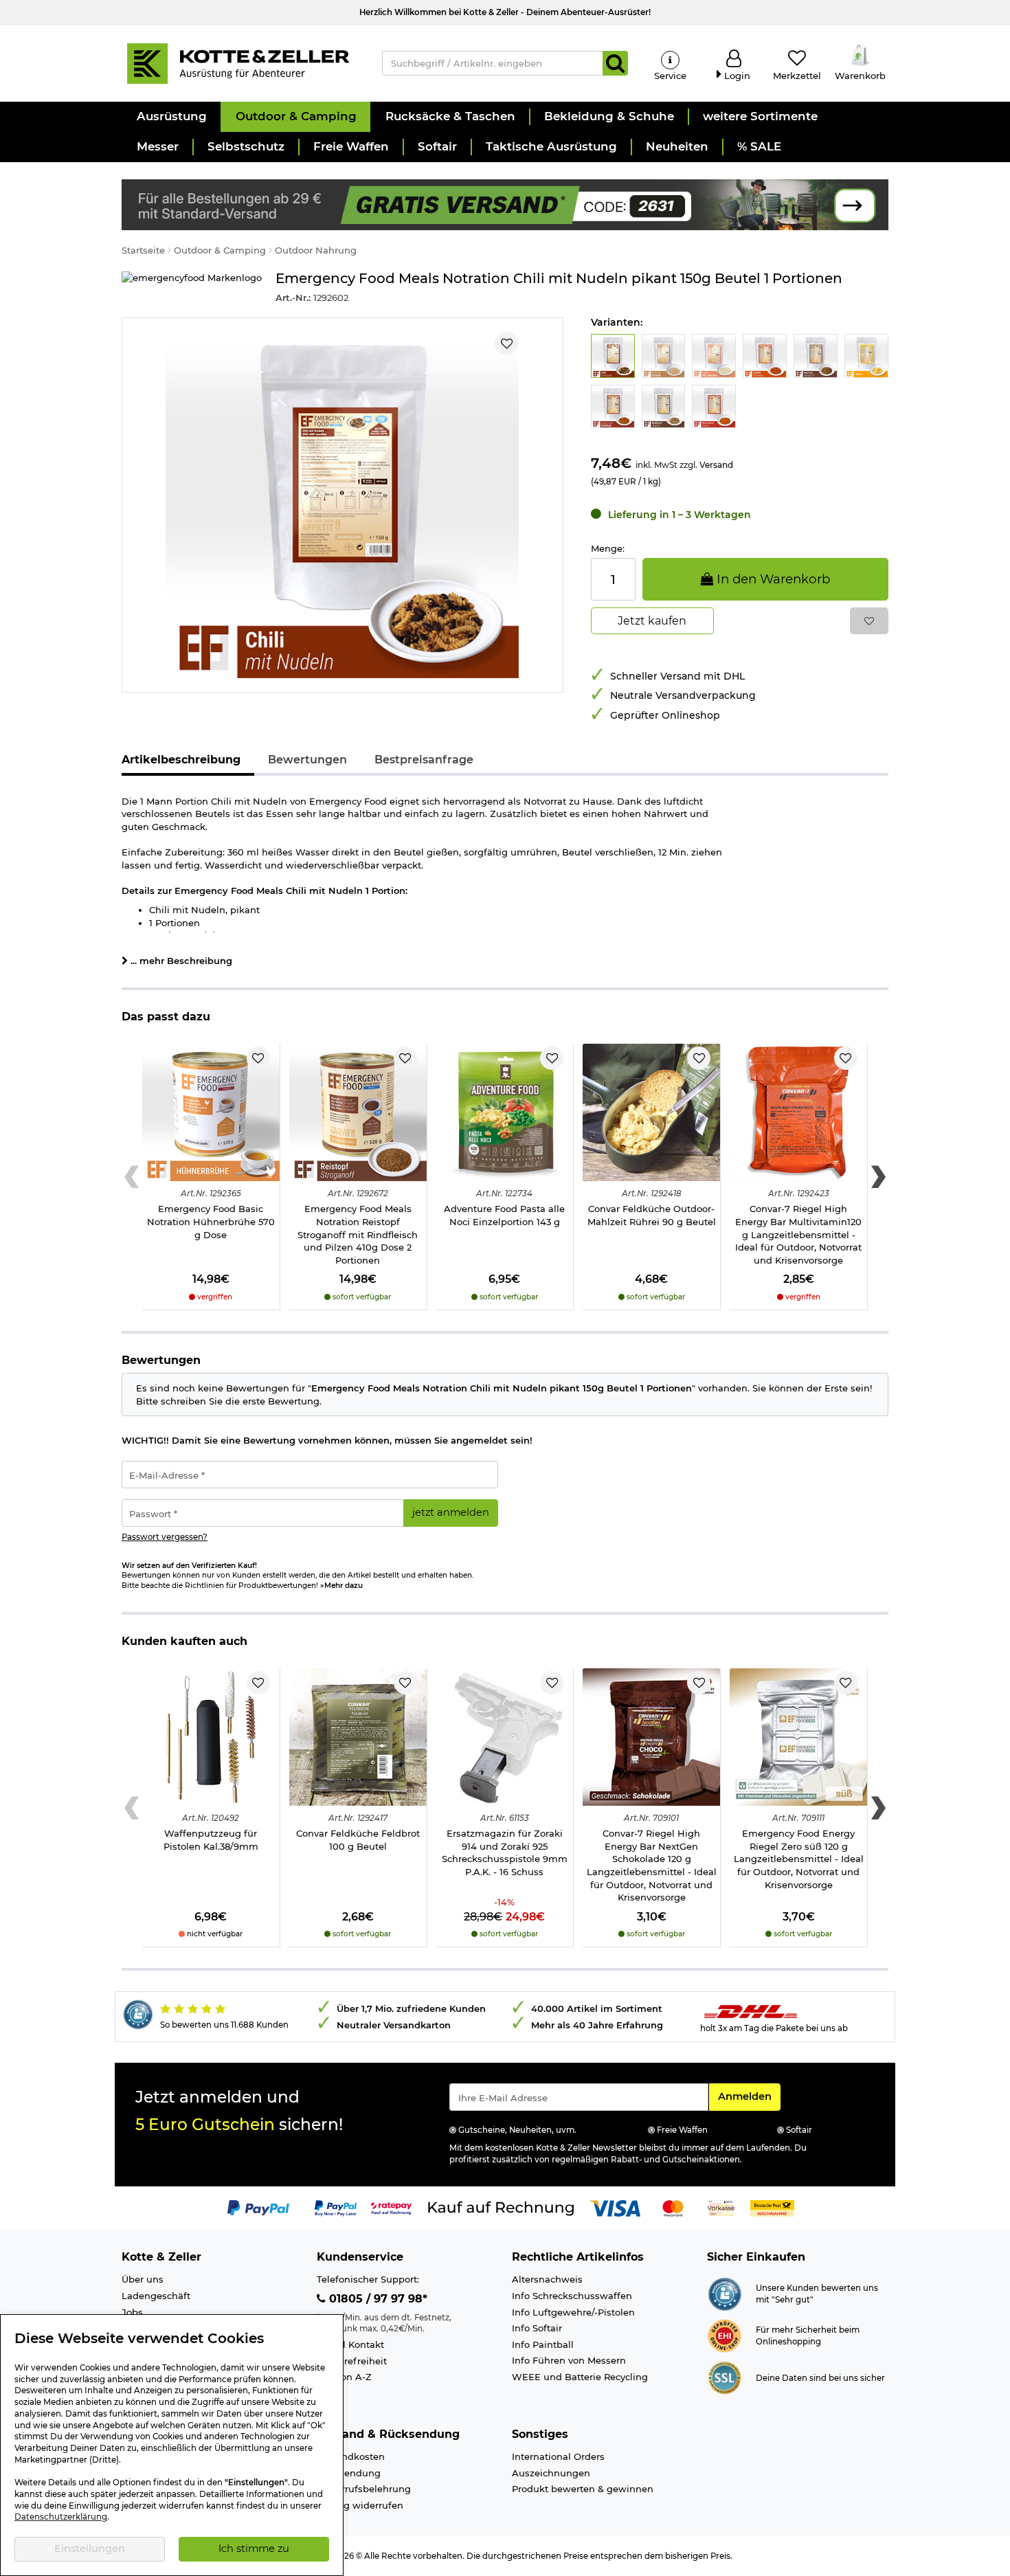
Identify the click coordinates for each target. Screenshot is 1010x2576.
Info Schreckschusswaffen (572, 2296)
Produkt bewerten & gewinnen (583, 2489)
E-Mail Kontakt (350, 2344)
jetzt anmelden (451, 1512)
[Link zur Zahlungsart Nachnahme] (772, 2207)
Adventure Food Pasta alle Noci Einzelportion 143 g (504, 1215)
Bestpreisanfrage (424, 760)
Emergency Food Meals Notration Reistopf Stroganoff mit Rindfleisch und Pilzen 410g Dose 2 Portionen (358, 1234)
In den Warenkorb (772, 579)
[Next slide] (878, 1177)
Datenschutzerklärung (61, 2517)
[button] (171, 117)
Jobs (132, 2312)
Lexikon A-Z (344, 2377)
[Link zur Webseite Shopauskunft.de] (725, 2293)
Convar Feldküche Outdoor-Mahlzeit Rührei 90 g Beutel (652, 1215)
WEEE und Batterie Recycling (580, 2377)
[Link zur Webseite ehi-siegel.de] (725, 2335)
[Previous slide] (132, 1177)
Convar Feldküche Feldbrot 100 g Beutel (358, 1840)
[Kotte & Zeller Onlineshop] (238, 63)
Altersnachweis (547, 2279)
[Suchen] (615, 63)
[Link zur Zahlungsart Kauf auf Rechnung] (501, 2207)
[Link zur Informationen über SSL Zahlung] (725, 2377)
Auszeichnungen (551, 2473)
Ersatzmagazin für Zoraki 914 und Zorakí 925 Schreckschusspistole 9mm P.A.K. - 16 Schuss (505, 1852)
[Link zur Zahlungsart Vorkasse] (721, 2207)
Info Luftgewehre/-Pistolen (573, 2312)
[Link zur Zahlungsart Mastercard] (673, 2207)
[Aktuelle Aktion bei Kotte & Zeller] (505, 203)
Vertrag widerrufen (360, 2505)
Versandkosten (351, 2456)
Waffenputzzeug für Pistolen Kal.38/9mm (211, 1840)
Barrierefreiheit (352, 2361)
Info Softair (537, 2328)
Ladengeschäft (156, 2296)
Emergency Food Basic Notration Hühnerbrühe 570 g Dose (211, 1221)
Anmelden (749, 2096)
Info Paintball (543, 2344)
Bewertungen (307, 760)
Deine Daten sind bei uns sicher (820, 2378)
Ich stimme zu (254, 2549)
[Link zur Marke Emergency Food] (192, 288)
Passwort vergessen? (165, 1537)
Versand (716, 465)
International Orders (558, 2456)
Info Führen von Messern (569, 2360)
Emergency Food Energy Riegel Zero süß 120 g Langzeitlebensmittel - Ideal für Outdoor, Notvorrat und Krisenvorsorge (799, 1859)
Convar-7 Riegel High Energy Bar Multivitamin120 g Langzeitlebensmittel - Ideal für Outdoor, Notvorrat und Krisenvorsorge (798, 1234)
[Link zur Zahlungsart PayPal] (258, 2207)
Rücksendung (349, 2473)
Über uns (143, 2279)
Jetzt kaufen (652, 621)
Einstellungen (90, 2549)
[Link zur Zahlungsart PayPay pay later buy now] (336, 2207)
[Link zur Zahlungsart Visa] (615, 2207)
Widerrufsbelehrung (364, 2489)
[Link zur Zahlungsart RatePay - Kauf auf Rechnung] (391, 2207)
